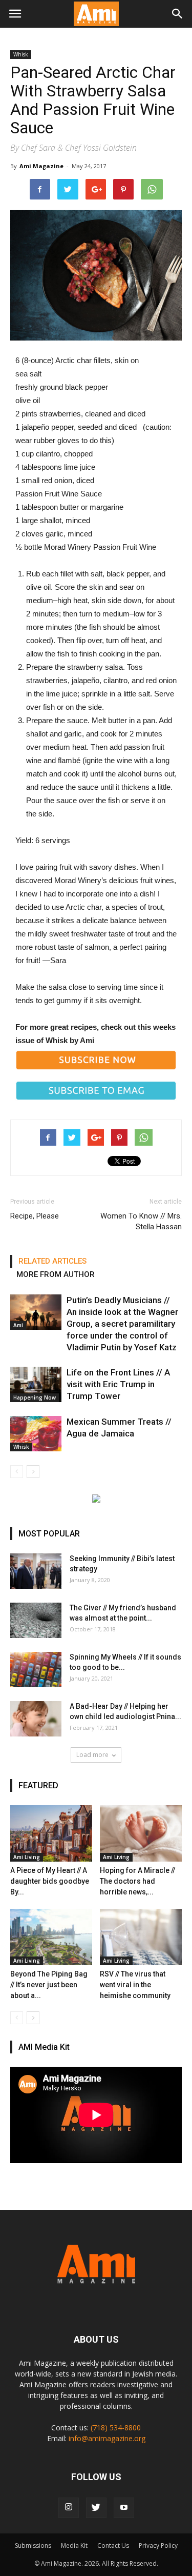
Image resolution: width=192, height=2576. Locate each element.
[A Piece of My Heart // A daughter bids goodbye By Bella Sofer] (51, 1833)
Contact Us (113, 2545)
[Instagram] (69, 2508)
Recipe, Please (35, 1216)
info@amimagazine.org (107, 2438)
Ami (18, 1325)
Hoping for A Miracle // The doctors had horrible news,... (137, 1881)
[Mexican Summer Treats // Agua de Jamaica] (36, 1434)
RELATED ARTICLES (52, 1261)
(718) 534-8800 (116, 2428)
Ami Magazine (41, 166)
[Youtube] (124, 2508)
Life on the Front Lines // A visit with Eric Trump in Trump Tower (118, 1384)
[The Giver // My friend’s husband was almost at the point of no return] (36, 1620)
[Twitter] (96, 2508)
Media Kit (74, 2545)
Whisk (21, 54)
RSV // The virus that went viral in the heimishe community (135, 1985)
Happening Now (35, 1397)
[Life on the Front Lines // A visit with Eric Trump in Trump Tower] (36, 1384)
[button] (178, 14)
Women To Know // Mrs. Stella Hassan (141, 1221)
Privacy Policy (158, 2545)
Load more (92, 1755)
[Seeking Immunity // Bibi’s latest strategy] (36, 1571)
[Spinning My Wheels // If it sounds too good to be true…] (36, 1670)
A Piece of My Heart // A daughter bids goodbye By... (50, 1881)
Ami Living (27, 1857)
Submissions (33, 2545)
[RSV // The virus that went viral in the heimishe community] (141, 1937)
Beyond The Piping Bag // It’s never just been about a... (49, 1985)
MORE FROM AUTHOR (56, 1274)
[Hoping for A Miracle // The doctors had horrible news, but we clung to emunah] (141, 1833)
